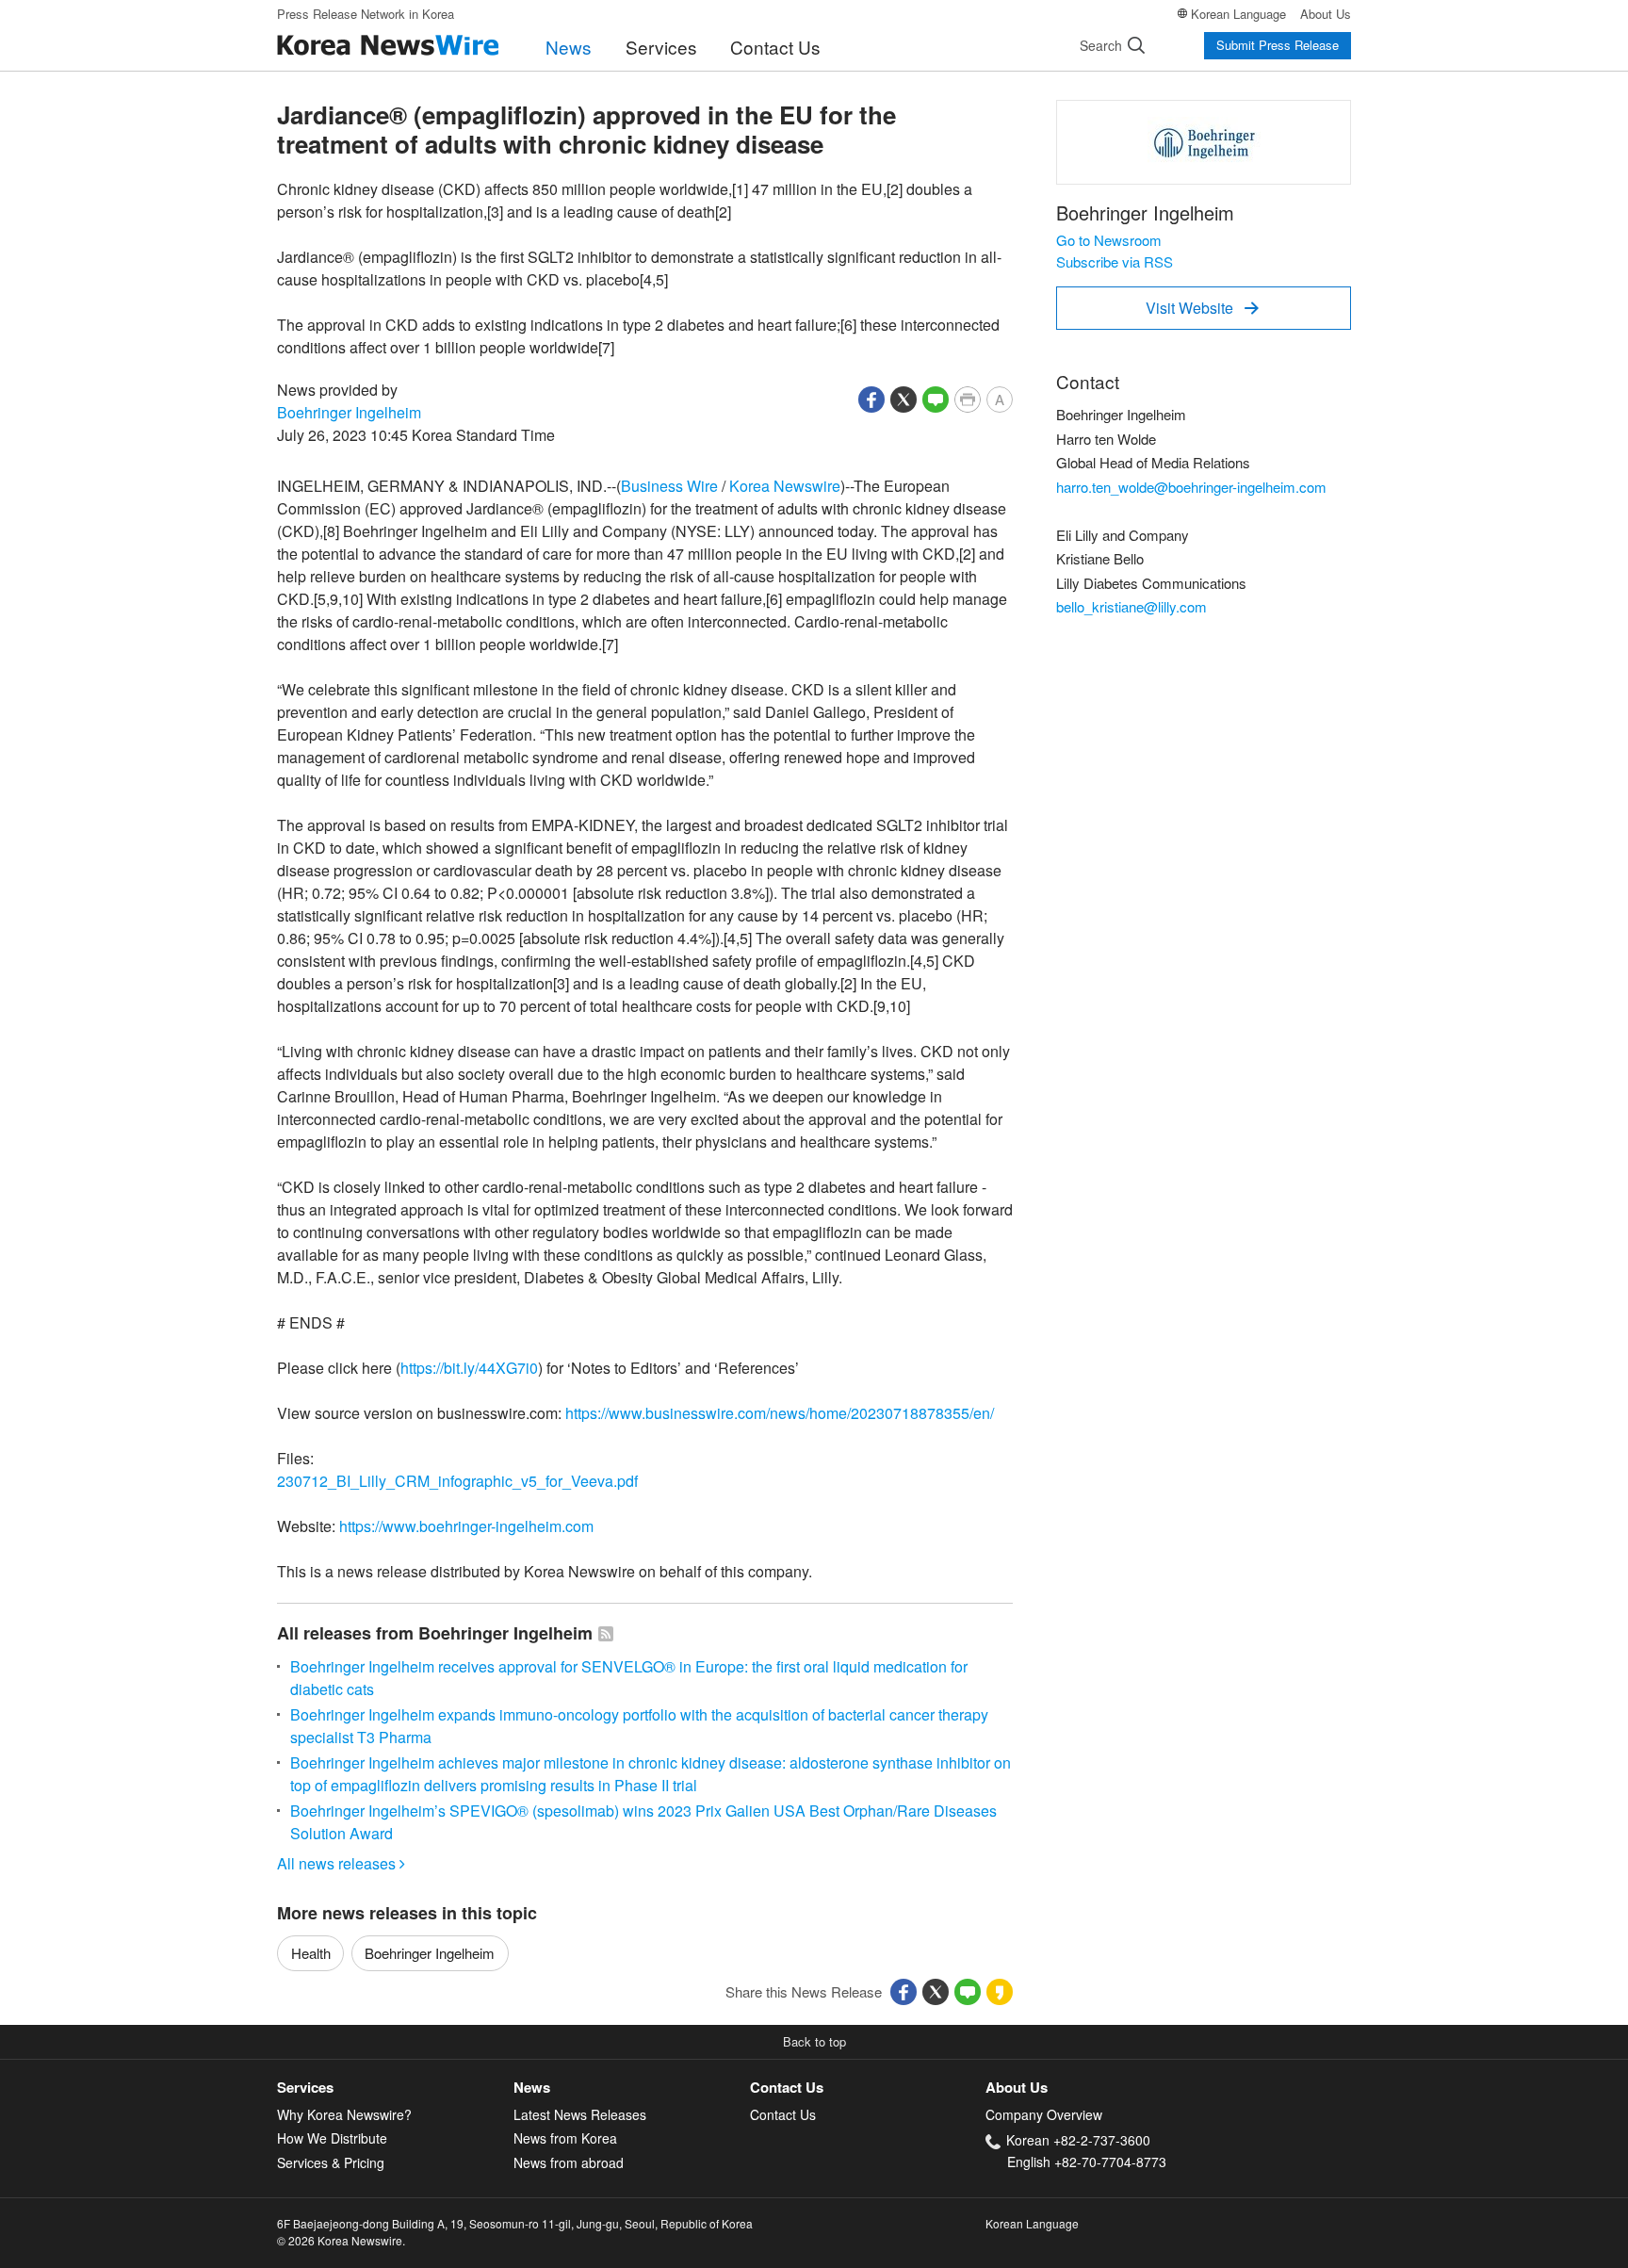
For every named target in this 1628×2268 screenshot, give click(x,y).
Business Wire (669, 486)
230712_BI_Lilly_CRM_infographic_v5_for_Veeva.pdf (457, 1481)
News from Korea (565, 2138)
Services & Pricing (331, 2162)
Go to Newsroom (1109, 240)
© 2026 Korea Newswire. (341, 2240)
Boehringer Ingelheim (349, 412)
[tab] (395, 2088)
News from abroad (569, 2162)
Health (311, 1953)
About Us (1326, 14)
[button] (871, 397)
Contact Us (775, 47)
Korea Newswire (785, 486)
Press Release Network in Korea (366, 14)
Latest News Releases (580, 2114)
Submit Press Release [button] (1278, 45)
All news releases (341, 1863)
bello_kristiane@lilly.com (1131, 606)
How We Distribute (332, 2138)
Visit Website (1202, 308)
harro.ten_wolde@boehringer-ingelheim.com (1191, 487)
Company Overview (1044, 2114)
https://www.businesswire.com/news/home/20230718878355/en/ (780, 1413)
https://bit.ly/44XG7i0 (469, 1368)
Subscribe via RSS (1115, 261)
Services (661, 47)
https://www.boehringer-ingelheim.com (466, 1526)
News (569, 47)
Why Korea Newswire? (344, 2114)
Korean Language (1238, 14)
